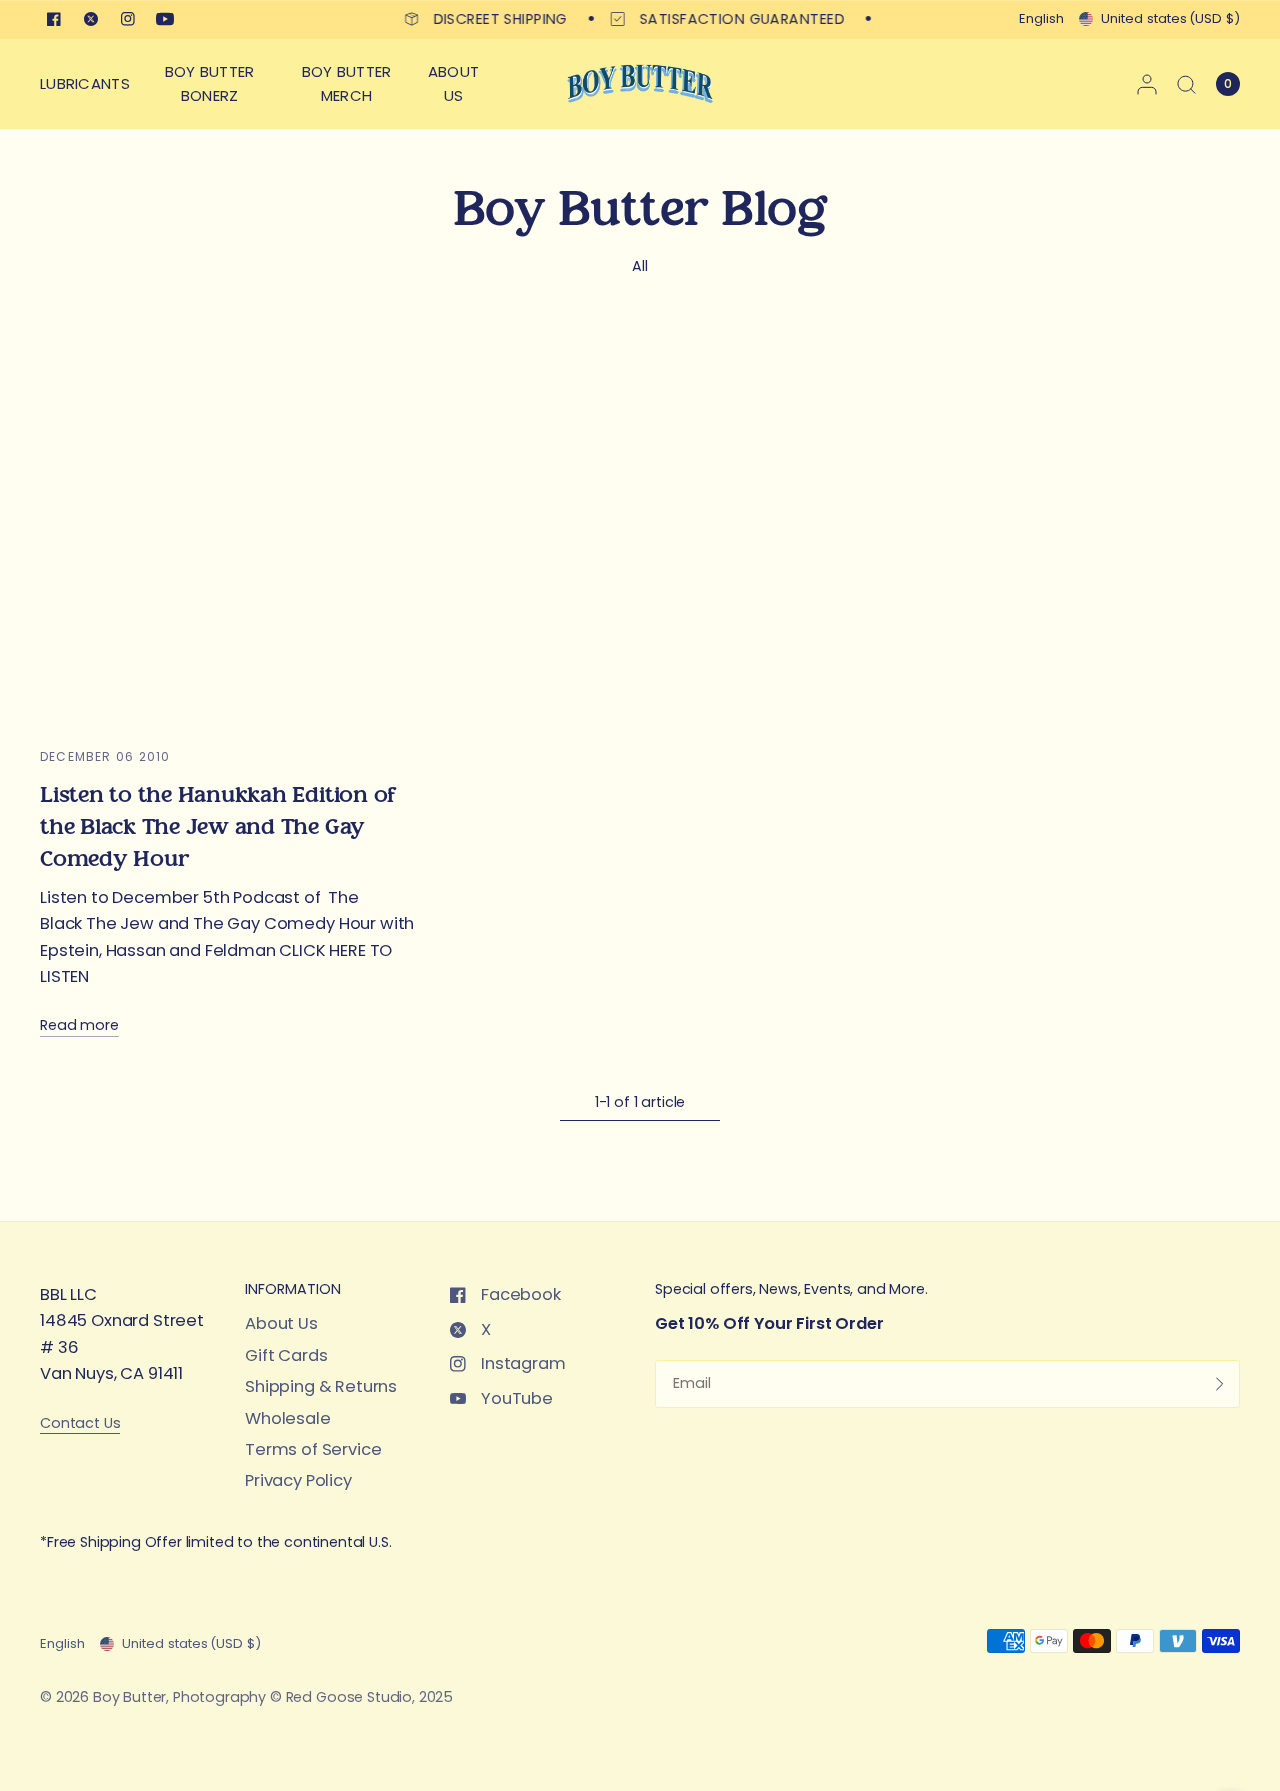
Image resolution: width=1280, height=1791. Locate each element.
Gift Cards (286, 1355)
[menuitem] (90, 84)
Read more (79, 1025)
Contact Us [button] (80, 1423)
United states (1170, 18)
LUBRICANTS (85, 83)
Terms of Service (313, 1449)
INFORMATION (293, 1289)
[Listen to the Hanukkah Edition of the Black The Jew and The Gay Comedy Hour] (230, 533)
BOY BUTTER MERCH (347, 83)
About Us (281, 1323)
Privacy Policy (298, 1480)
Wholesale (288, 1418)
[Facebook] (54, 19)
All (640, 266)
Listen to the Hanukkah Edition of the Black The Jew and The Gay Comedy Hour (218, 827)
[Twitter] (91, 19)
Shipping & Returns (321, 1386)
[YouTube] (165, 19)
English (1041, 18)
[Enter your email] (1220, 1384)
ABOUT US (454, 83)
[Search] (1186, 84)
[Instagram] (128, 19)
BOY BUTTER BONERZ (210, 83)
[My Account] (1147, 84)
